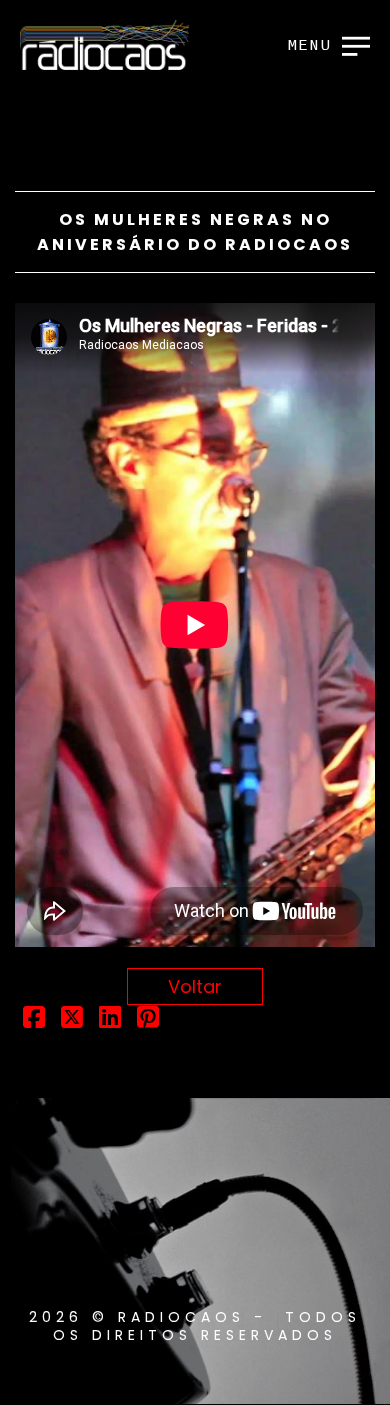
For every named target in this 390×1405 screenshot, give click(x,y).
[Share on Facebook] (34, 1019)
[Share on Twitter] (72, 1019)
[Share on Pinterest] (148, 1019)
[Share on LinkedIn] (110, 1019)
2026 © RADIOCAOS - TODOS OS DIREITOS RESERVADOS (195, 1326)
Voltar (195, 986)
